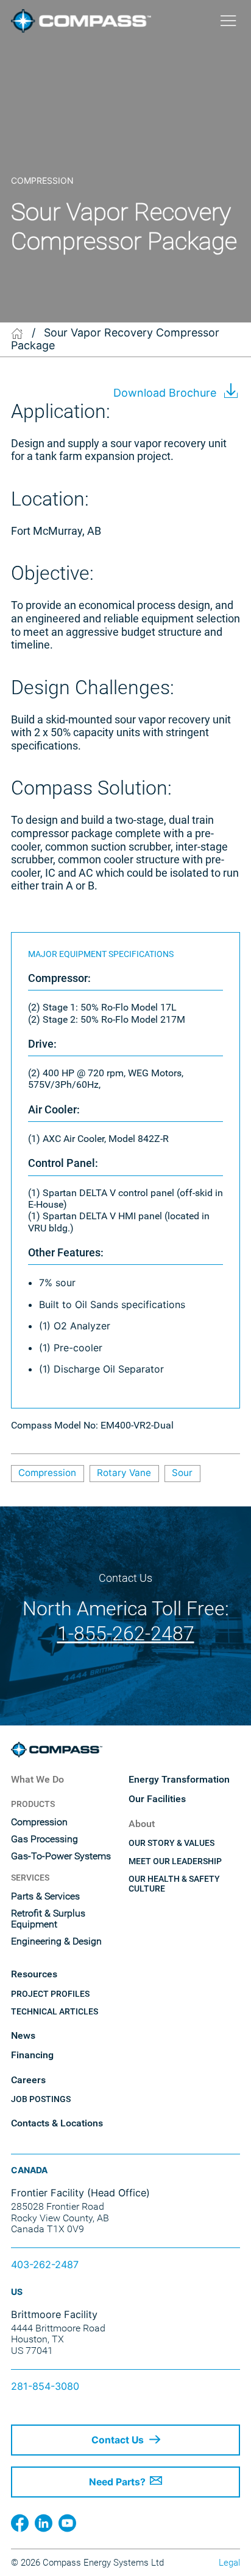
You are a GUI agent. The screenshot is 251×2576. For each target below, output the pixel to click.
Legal (229, 2563)
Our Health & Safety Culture (174, 1884)
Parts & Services (45, 1896)
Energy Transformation (179, 1780)
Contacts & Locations (57, 2123)
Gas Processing (44, 1839)
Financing (32, 2055)
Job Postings (41, 2099)
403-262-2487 (45, 2264)
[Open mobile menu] (228, 21)
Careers (28, 2080)
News (23, 2036)
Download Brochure (165, 393)
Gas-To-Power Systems (61, 1856)
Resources (34, 1974)
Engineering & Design (56, 1941)
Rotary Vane (124, 1473)
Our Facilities (157, 1799)
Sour (182, 1473)
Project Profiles (50, 1994)
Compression (47, 1473)
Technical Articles (55, 2011)
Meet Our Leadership (175, 1861)
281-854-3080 (45, 2386)
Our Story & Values (171, 1843)
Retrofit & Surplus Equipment (48, 1919)
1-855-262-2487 (126, 1634)
